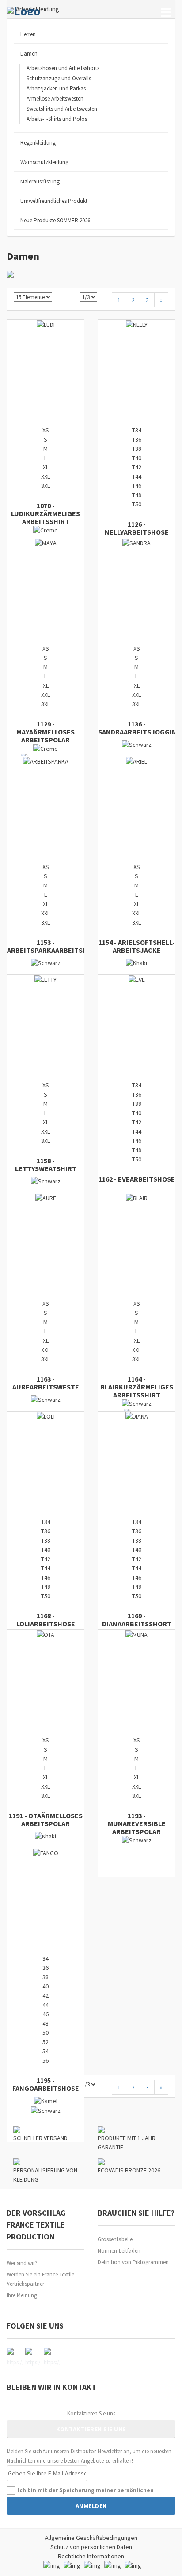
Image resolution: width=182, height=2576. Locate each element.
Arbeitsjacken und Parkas (56, 88)
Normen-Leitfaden (119, 2251)
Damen (29, 54)
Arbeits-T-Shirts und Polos (57, 119)
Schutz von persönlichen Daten (91, 2547)
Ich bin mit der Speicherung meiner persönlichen (86, 2490)
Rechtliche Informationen (91, 2556)
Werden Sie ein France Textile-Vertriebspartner (41, 2279)
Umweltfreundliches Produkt (54, 201)
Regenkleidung (38, 143)
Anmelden (91, 2506)
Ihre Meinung (22, 2295)
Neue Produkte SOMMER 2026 (55, 220)
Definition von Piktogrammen (133, 2262)
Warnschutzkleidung (44, 162)
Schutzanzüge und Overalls (59, 78)
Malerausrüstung (40, 182)
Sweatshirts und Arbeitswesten (62, 109)
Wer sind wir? (22, 2263)
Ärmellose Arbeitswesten (55, 99)
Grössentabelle (115, 2239)
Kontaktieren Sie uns (91, 2413)
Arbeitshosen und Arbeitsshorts (63, 68)
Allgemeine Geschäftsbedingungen (91, 2538)
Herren (28, 34)
